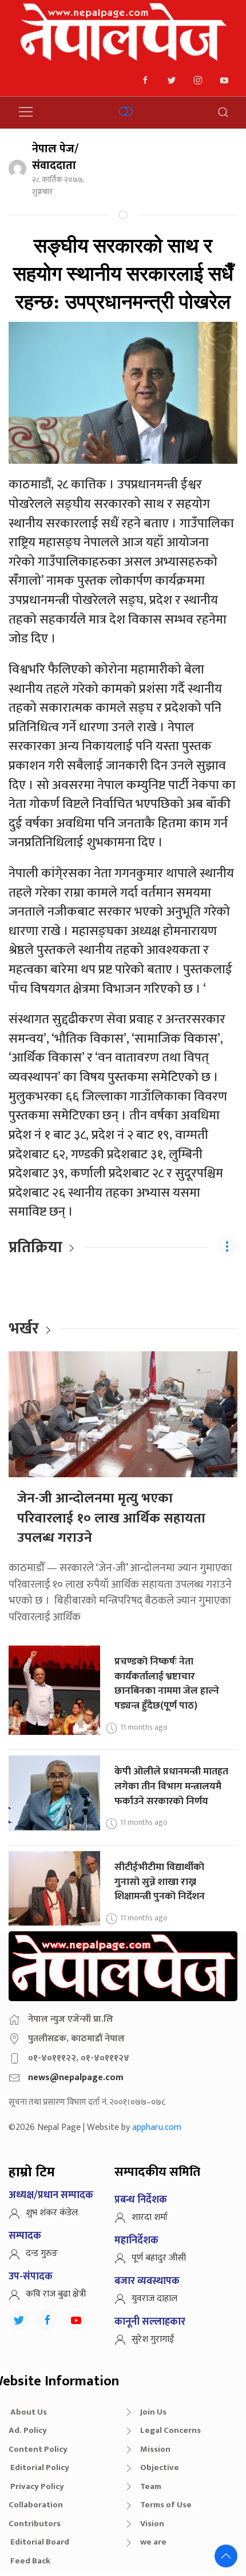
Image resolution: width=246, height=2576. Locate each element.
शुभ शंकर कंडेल (52, 2213)
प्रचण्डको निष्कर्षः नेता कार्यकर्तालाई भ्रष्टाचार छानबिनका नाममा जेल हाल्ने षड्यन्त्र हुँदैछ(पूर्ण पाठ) (167, 1683)
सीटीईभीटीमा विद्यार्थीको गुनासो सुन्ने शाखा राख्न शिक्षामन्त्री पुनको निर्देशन (160, 1881)
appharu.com (157, 2127)
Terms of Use (166, 2505)
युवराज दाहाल (154, 2299)
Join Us (153, 2412)
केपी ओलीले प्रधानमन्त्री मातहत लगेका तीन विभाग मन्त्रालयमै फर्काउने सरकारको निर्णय (171, 1786)
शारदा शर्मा (150, 2217)
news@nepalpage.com (76, 2078)
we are (153, 2542)
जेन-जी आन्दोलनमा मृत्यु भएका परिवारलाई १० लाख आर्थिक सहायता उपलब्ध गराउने (111, 1518)
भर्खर (24, 1329)
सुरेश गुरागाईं (153, 2339)
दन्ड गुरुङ (42, 2253)
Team (151, 2486)
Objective (160, 2467)
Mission (155, 2449)
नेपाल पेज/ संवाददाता (55, 157)
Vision (152, 2524)
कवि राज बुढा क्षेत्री (56, 2294)
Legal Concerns (170, 2430)
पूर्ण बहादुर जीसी (159, 2258)
